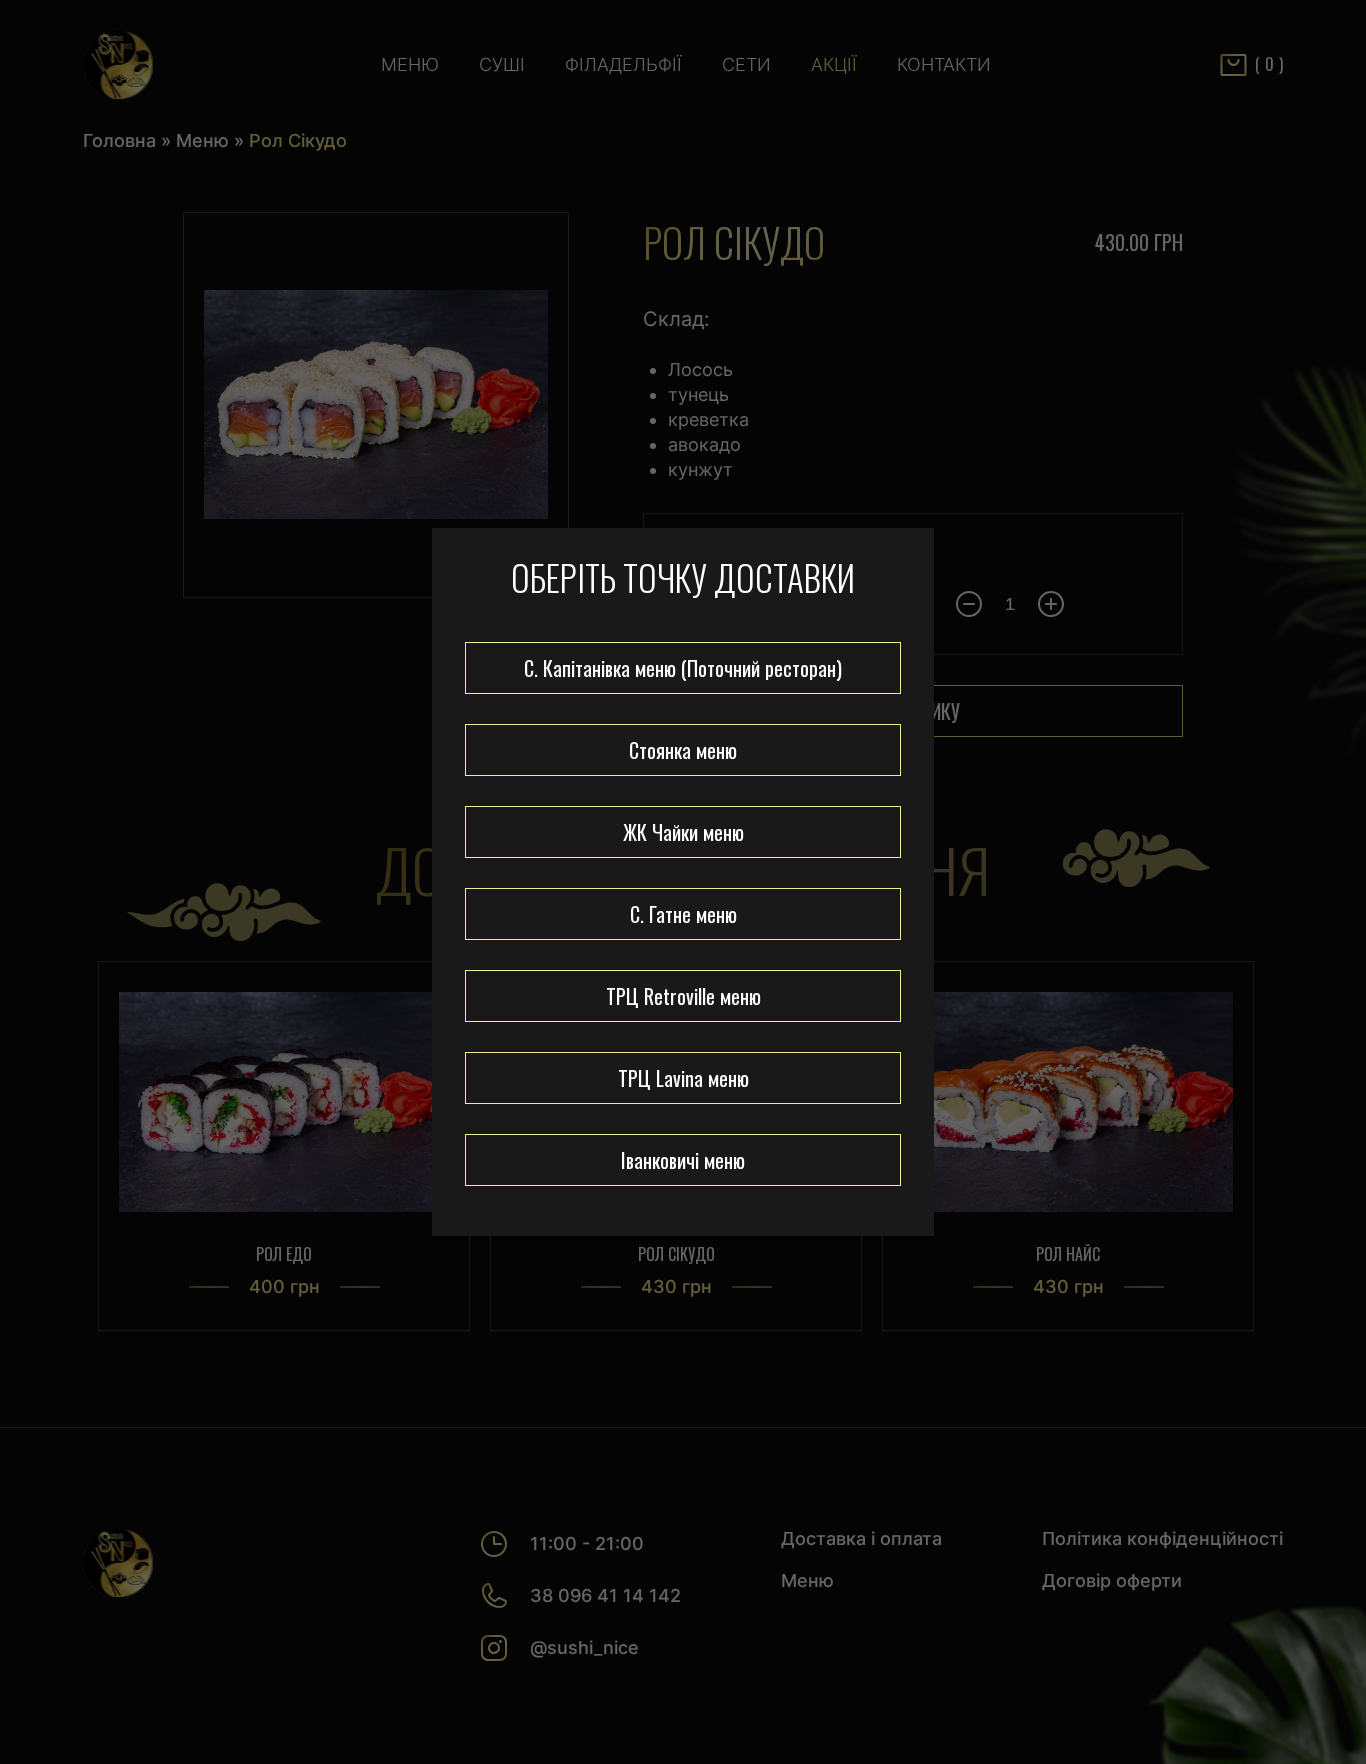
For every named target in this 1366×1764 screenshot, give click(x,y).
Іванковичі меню (683, 1160)
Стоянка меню (683, 750)
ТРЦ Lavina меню (683, 1078)
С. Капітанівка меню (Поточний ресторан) (683, 668)
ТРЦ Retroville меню (683, 996)
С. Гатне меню (683, 914)
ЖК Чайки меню (683, 832)
